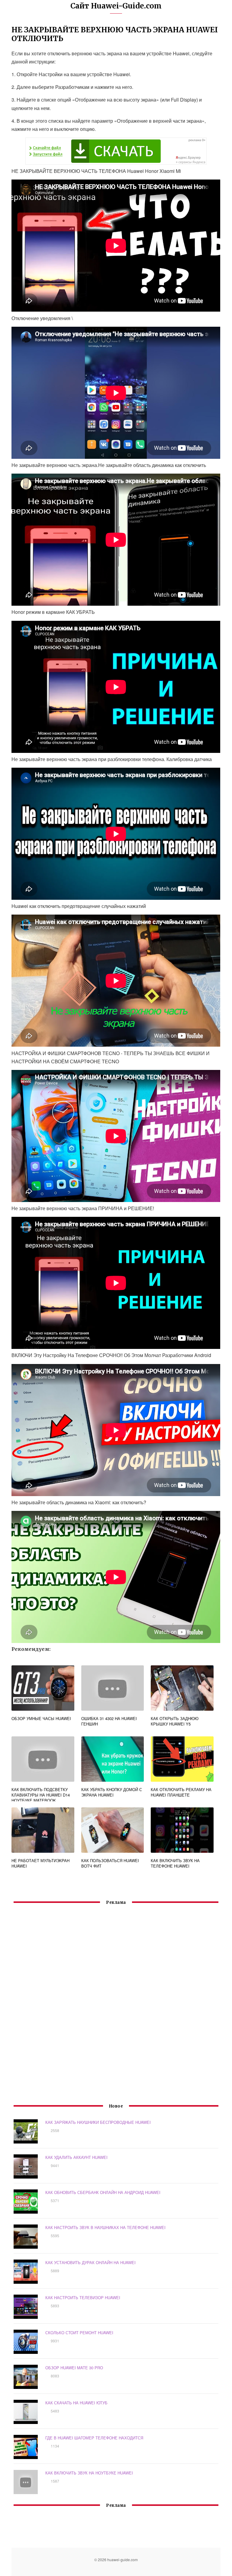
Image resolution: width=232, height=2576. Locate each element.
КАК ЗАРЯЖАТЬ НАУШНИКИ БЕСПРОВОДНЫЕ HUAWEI (98, 2122)
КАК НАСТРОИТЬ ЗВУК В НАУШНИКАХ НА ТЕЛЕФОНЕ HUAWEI (105, 2227)
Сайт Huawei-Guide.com (116, 6)
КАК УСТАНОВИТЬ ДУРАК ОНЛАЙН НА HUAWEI (90, 2262)
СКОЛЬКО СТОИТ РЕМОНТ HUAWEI (79, 2333)
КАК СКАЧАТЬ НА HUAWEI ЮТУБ (76, 2403)
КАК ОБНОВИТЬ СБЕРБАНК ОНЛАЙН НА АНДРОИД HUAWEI (103, 2192)
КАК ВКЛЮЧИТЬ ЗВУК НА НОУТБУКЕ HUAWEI (89, 2473)
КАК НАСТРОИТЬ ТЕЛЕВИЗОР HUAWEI (83, 2297)
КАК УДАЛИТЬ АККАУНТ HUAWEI (76, 2157)
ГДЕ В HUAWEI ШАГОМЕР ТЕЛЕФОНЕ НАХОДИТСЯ (94, 2438)
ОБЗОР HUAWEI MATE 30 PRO (74, 2368)
